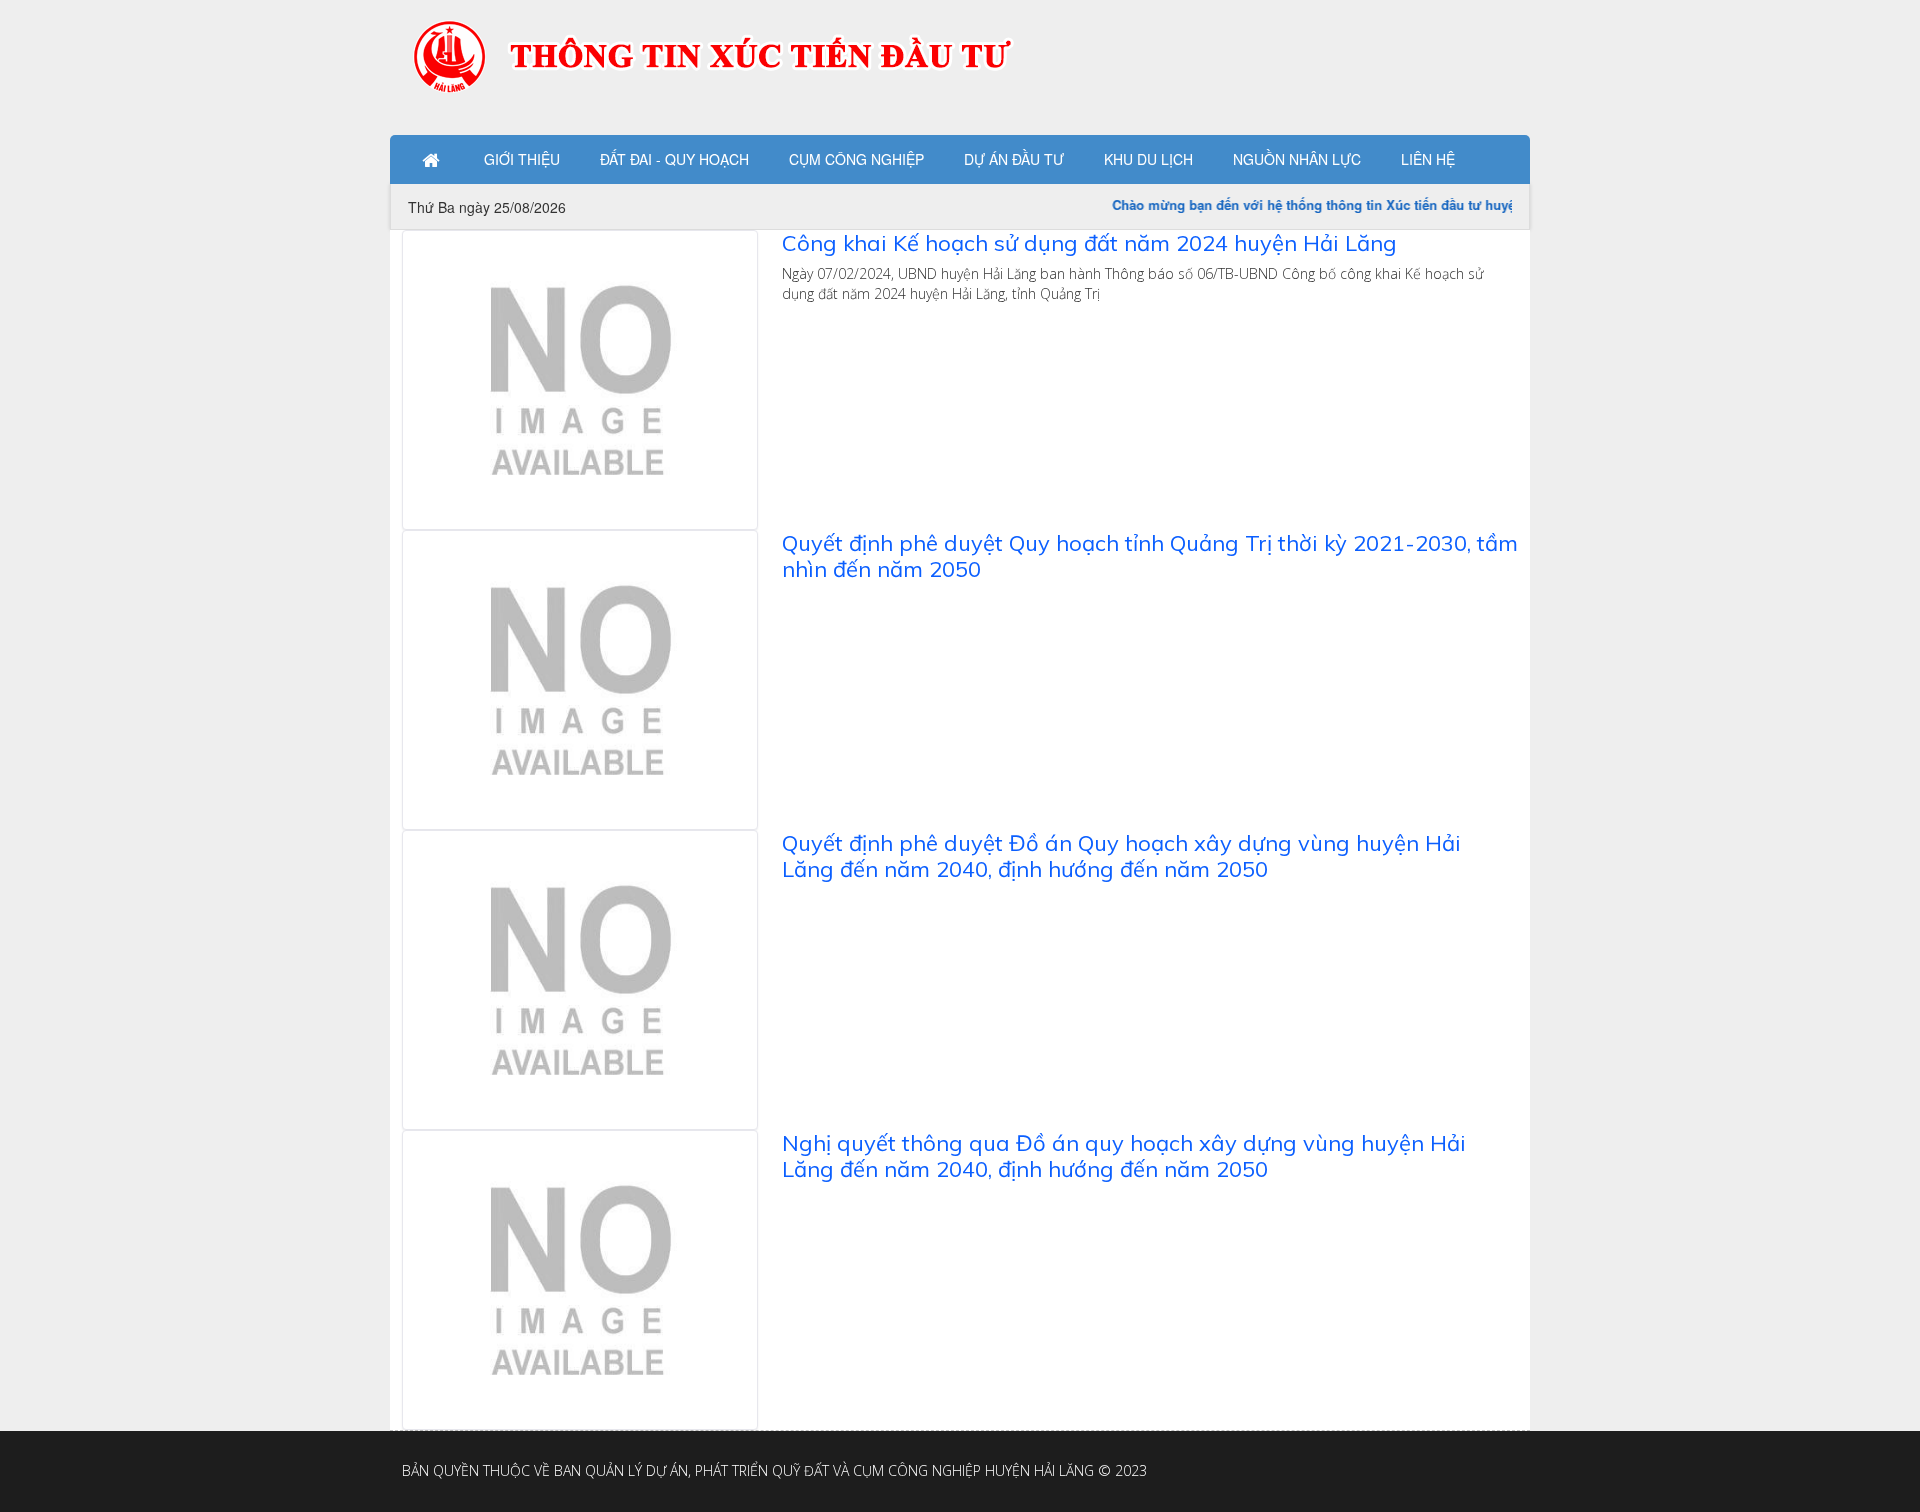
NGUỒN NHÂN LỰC (1297, 159)
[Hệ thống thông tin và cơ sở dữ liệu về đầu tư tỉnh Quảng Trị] (727, 55)
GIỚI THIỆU (522, 159)
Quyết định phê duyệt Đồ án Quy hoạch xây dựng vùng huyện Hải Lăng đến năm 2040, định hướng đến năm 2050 (1121, 856)
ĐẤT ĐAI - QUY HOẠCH (674, 159)
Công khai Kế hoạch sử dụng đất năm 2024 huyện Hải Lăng (1089, 243)
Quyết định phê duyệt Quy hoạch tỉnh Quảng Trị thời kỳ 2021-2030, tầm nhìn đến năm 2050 (1150, 556)
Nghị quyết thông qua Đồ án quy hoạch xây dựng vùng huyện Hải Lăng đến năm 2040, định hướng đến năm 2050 (1124, 1156)
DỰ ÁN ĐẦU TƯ (1014, 159)
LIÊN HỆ (1428, 159)
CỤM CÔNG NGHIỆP (856, 159)
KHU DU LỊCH (1148, 159)
